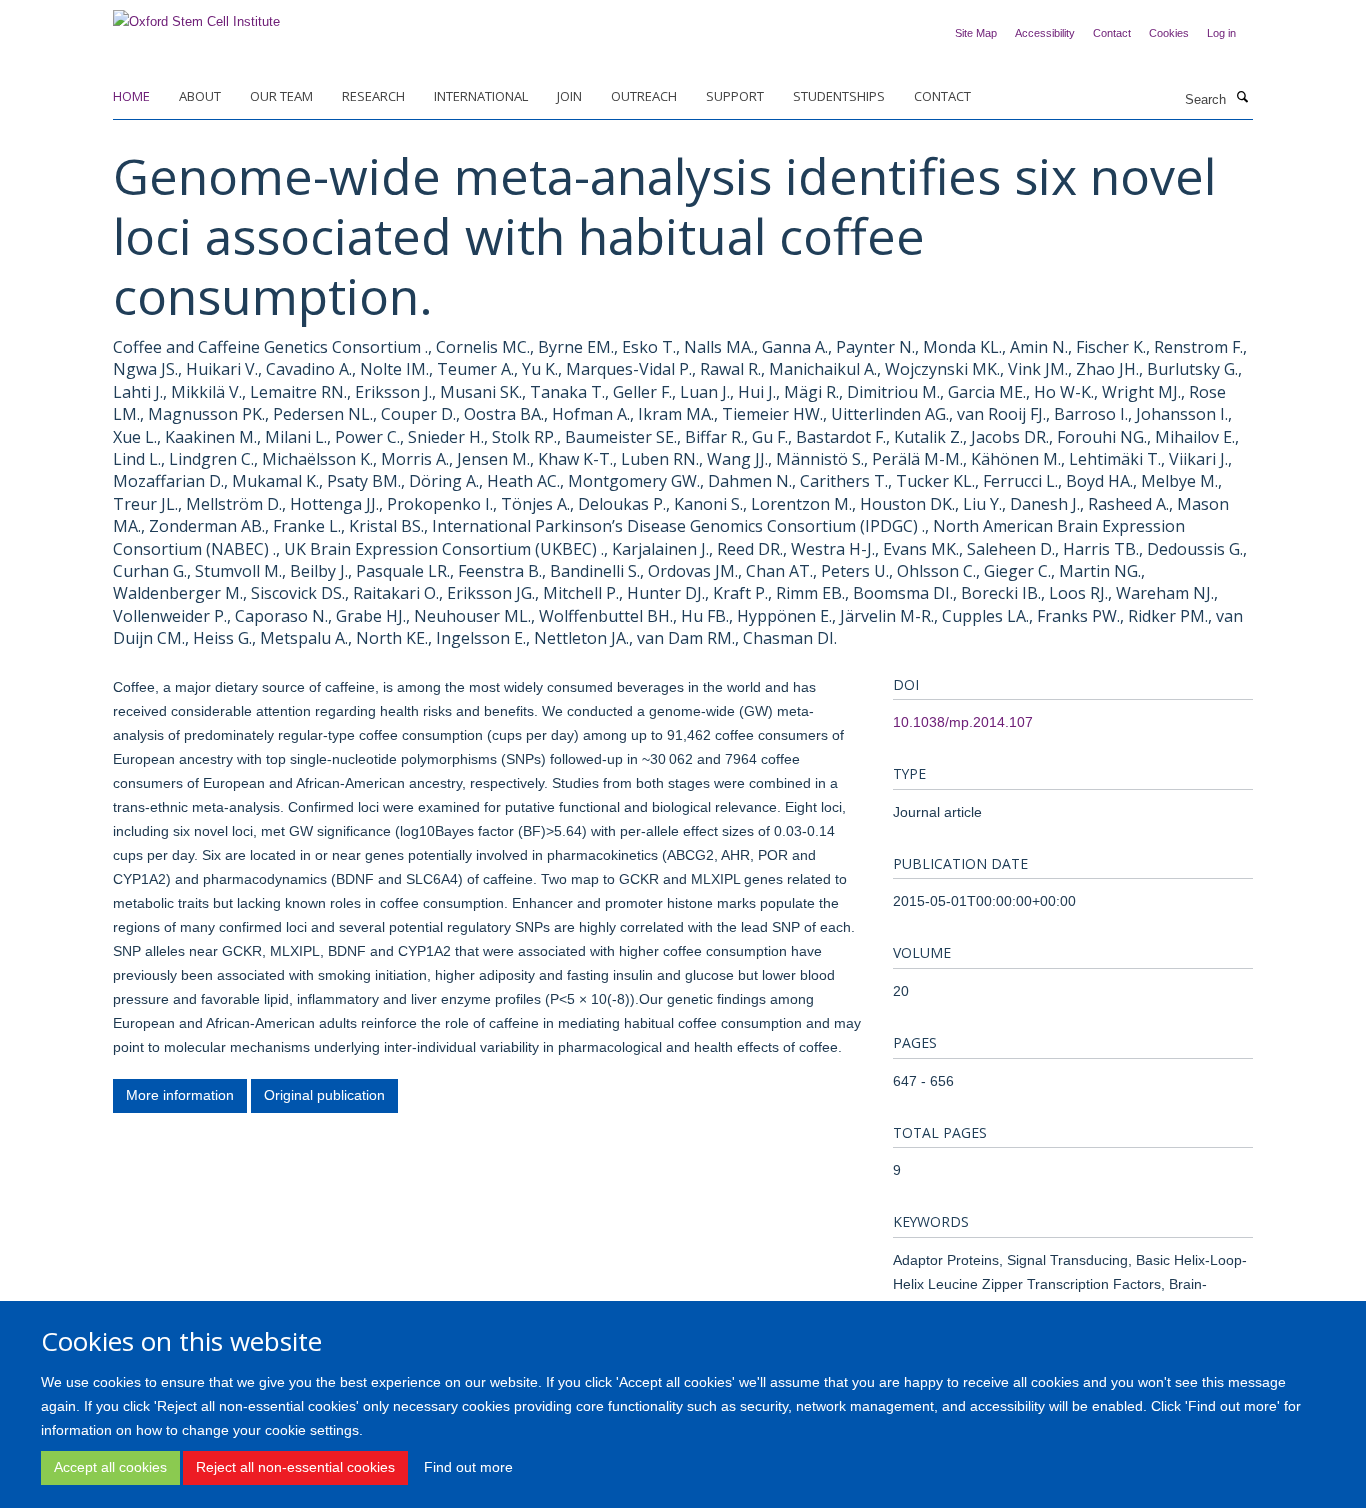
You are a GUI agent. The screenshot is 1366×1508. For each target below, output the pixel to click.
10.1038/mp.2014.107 (963, 722)
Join (569, 96)
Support (735, 96)
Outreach (644, 96)
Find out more (468, 1468)
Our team (281, 96)
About (200, 96)
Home (131, 96)
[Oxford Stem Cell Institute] (196, 15)
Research (373, 96)
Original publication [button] (324, 1095)
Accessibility (1045, 33)
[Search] (1242, 98)
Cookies (1169, 33)
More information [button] (180, 1095)
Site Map (976, 33)
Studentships (839, 96)
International (481, 96)
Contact (1112, 33)
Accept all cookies (110, 1468)
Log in (1221, 33)
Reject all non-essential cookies (295, 1468)
